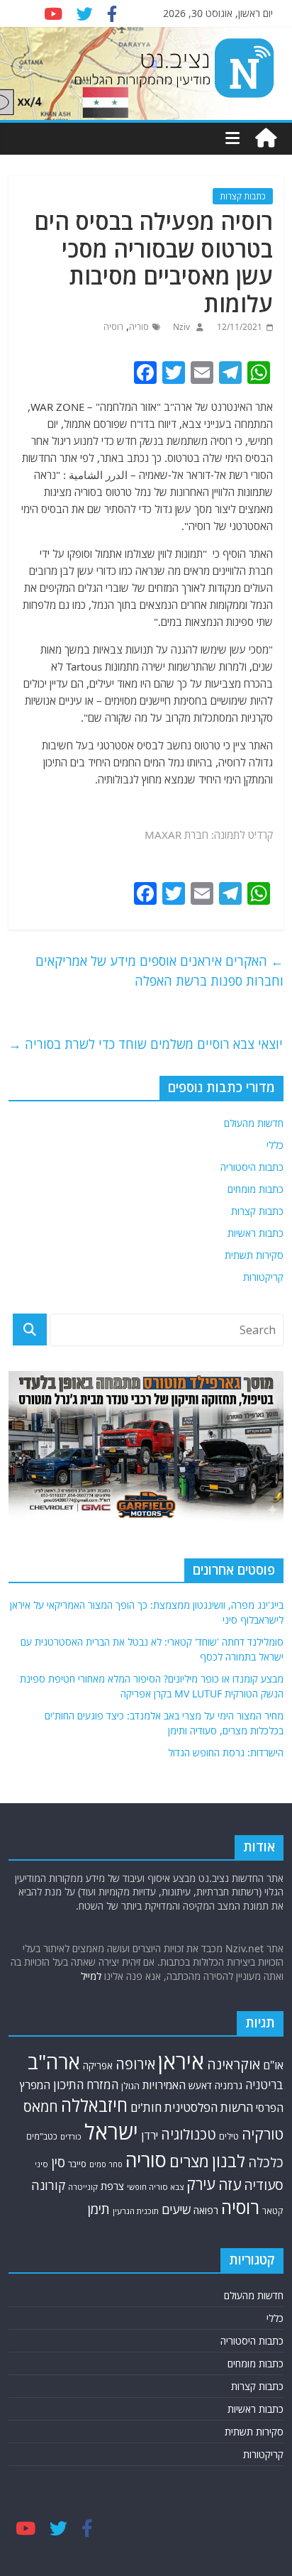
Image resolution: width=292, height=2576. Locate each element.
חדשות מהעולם (254, 1123)
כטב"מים (42, 2136)
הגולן (130, 2086)
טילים (229, 2136)
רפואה (206, 2210)
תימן (99, 2209)
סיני (41, 2164)
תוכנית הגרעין (136, 2211)
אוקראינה (234, 2064)
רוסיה (113, 327)
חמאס (41, 2107)
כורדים (71, 2136)
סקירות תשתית (254, 1255)
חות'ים (146, 2107)
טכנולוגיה (189, 2134)
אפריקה (98, 2066)
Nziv (180, 327)
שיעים (176, 2209)
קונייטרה (83, 2187)
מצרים (189, 2161)
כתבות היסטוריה (252, 1167)
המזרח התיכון (86, 2085)
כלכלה (266, 2162)
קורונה (48, 2185)
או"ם (273, 2065)
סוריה (139, 327)
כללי (275, 1145)
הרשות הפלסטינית (209, 2107)
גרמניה (229, 2085)
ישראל (111, 2132)
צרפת (112, 2186)
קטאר (273, 2211)
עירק (201, 2184)
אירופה (135, 2064)
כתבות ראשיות (255, 1233)
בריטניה (264, 2085)
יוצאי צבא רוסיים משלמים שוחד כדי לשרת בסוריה (146, 1044)
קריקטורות (263, 1277)
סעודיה (264, 2185)
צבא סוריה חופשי (155, 2187)
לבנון (229, 2161)
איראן (181, 2062)
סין (58, 2162)
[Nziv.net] (266, 138)
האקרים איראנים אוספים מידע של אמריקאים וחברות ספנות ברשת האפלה (159, 971)
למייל (91, 1976)
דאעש (200, 2085)
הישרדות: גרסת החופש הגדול (226, 1752)
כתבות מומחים (255, 1189)
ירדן (150, 2135)
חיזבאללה (94, 2105)
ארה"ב (54, 2062)
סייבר (77, 2164)
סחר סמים (106, 2164)
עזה (230, 2184)
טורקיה (263, 2134)
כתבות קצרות (243, 196)
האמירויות (164, 2085)
